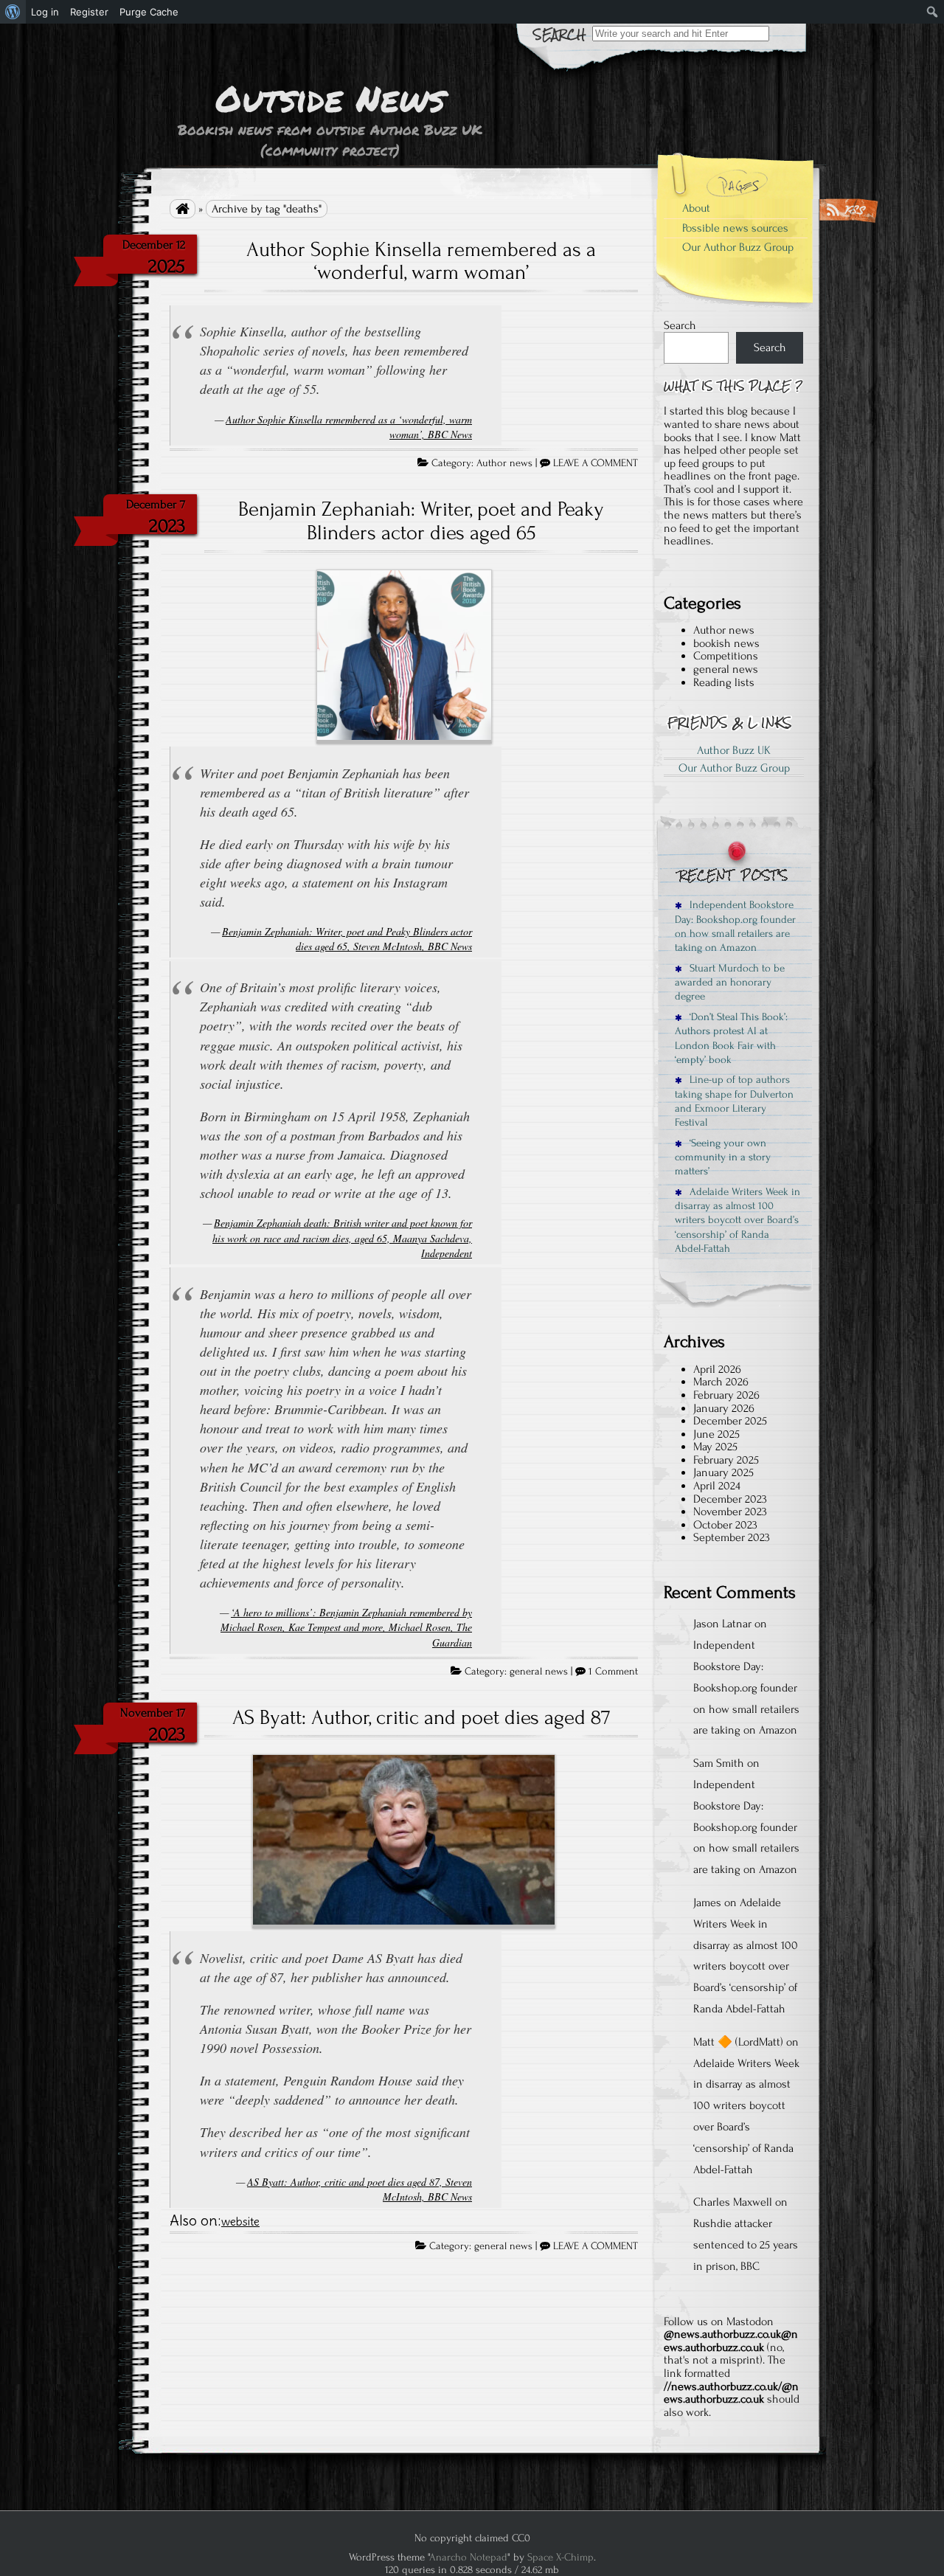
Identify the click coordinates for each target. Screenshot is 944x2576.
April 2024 (717, 1486)
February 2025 (726, 1460)
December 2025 (730, 1421)
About (696, 208)
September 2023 (732, 1537)
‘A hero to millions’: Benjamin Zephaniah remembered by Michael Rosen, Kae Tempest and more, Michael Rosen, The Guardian (346, 1627)
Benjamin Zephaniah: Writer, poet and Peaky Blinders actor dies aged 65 (421, 521)
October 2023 (725, 1525)
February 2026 (726, 1395)
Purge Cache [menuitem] (149, 12)
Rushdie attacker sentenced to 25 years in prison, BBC (746, 2245)
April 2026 (717, 1369)
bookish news (726, 643)
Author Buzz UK (734, 750)
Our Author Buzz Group (738, 247)
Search (680, 325)
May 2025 (715, 1447)
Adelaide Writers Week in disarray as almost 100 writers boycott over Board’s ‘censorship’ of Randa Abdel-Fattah (737, 1220)
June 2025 (716, 1434)
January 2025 (723, 1472)
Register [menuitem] (89, 12)
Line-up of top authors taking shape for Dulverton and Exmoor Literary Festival (734, 1101)
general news (539, 1672)
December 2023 (730, 1499)
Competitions (726, 656)
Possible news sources (735, 228)
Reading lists (724, 682)
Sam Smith (719, 1763)
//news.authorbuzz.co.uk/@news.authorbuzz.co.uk (731, 2393)
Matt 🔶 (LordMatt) (738, 2042)
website (240, 2222)
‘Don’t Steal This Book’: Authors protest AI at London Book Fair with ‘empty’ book (731, 1038)
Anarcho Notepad (468, 2557)
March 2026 (721, 1382)
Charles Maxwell (733, 2202)
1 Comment (613, 1672)
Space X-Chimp (560, 2557)
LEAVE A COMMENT (596, 463)
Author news (504, 463)
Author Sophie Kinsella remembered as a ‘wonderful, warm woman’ (421, 261)
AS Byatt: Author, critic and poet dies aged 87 (421, 1717)
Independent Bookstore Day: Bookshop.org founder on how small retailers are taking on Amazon (735, 926)
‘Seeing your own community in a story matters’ (723, 1157)
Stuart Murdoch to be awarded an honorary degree (730, 983)
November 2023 (730, 1512)
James (707, 1902)
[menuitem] (13, 12)
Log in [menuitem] (45, 12)
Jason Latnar (722, 1624)
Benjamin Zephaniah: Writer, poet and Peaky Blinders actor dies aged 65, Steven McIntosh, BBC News (347, 939)
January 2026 (724, 1408)
